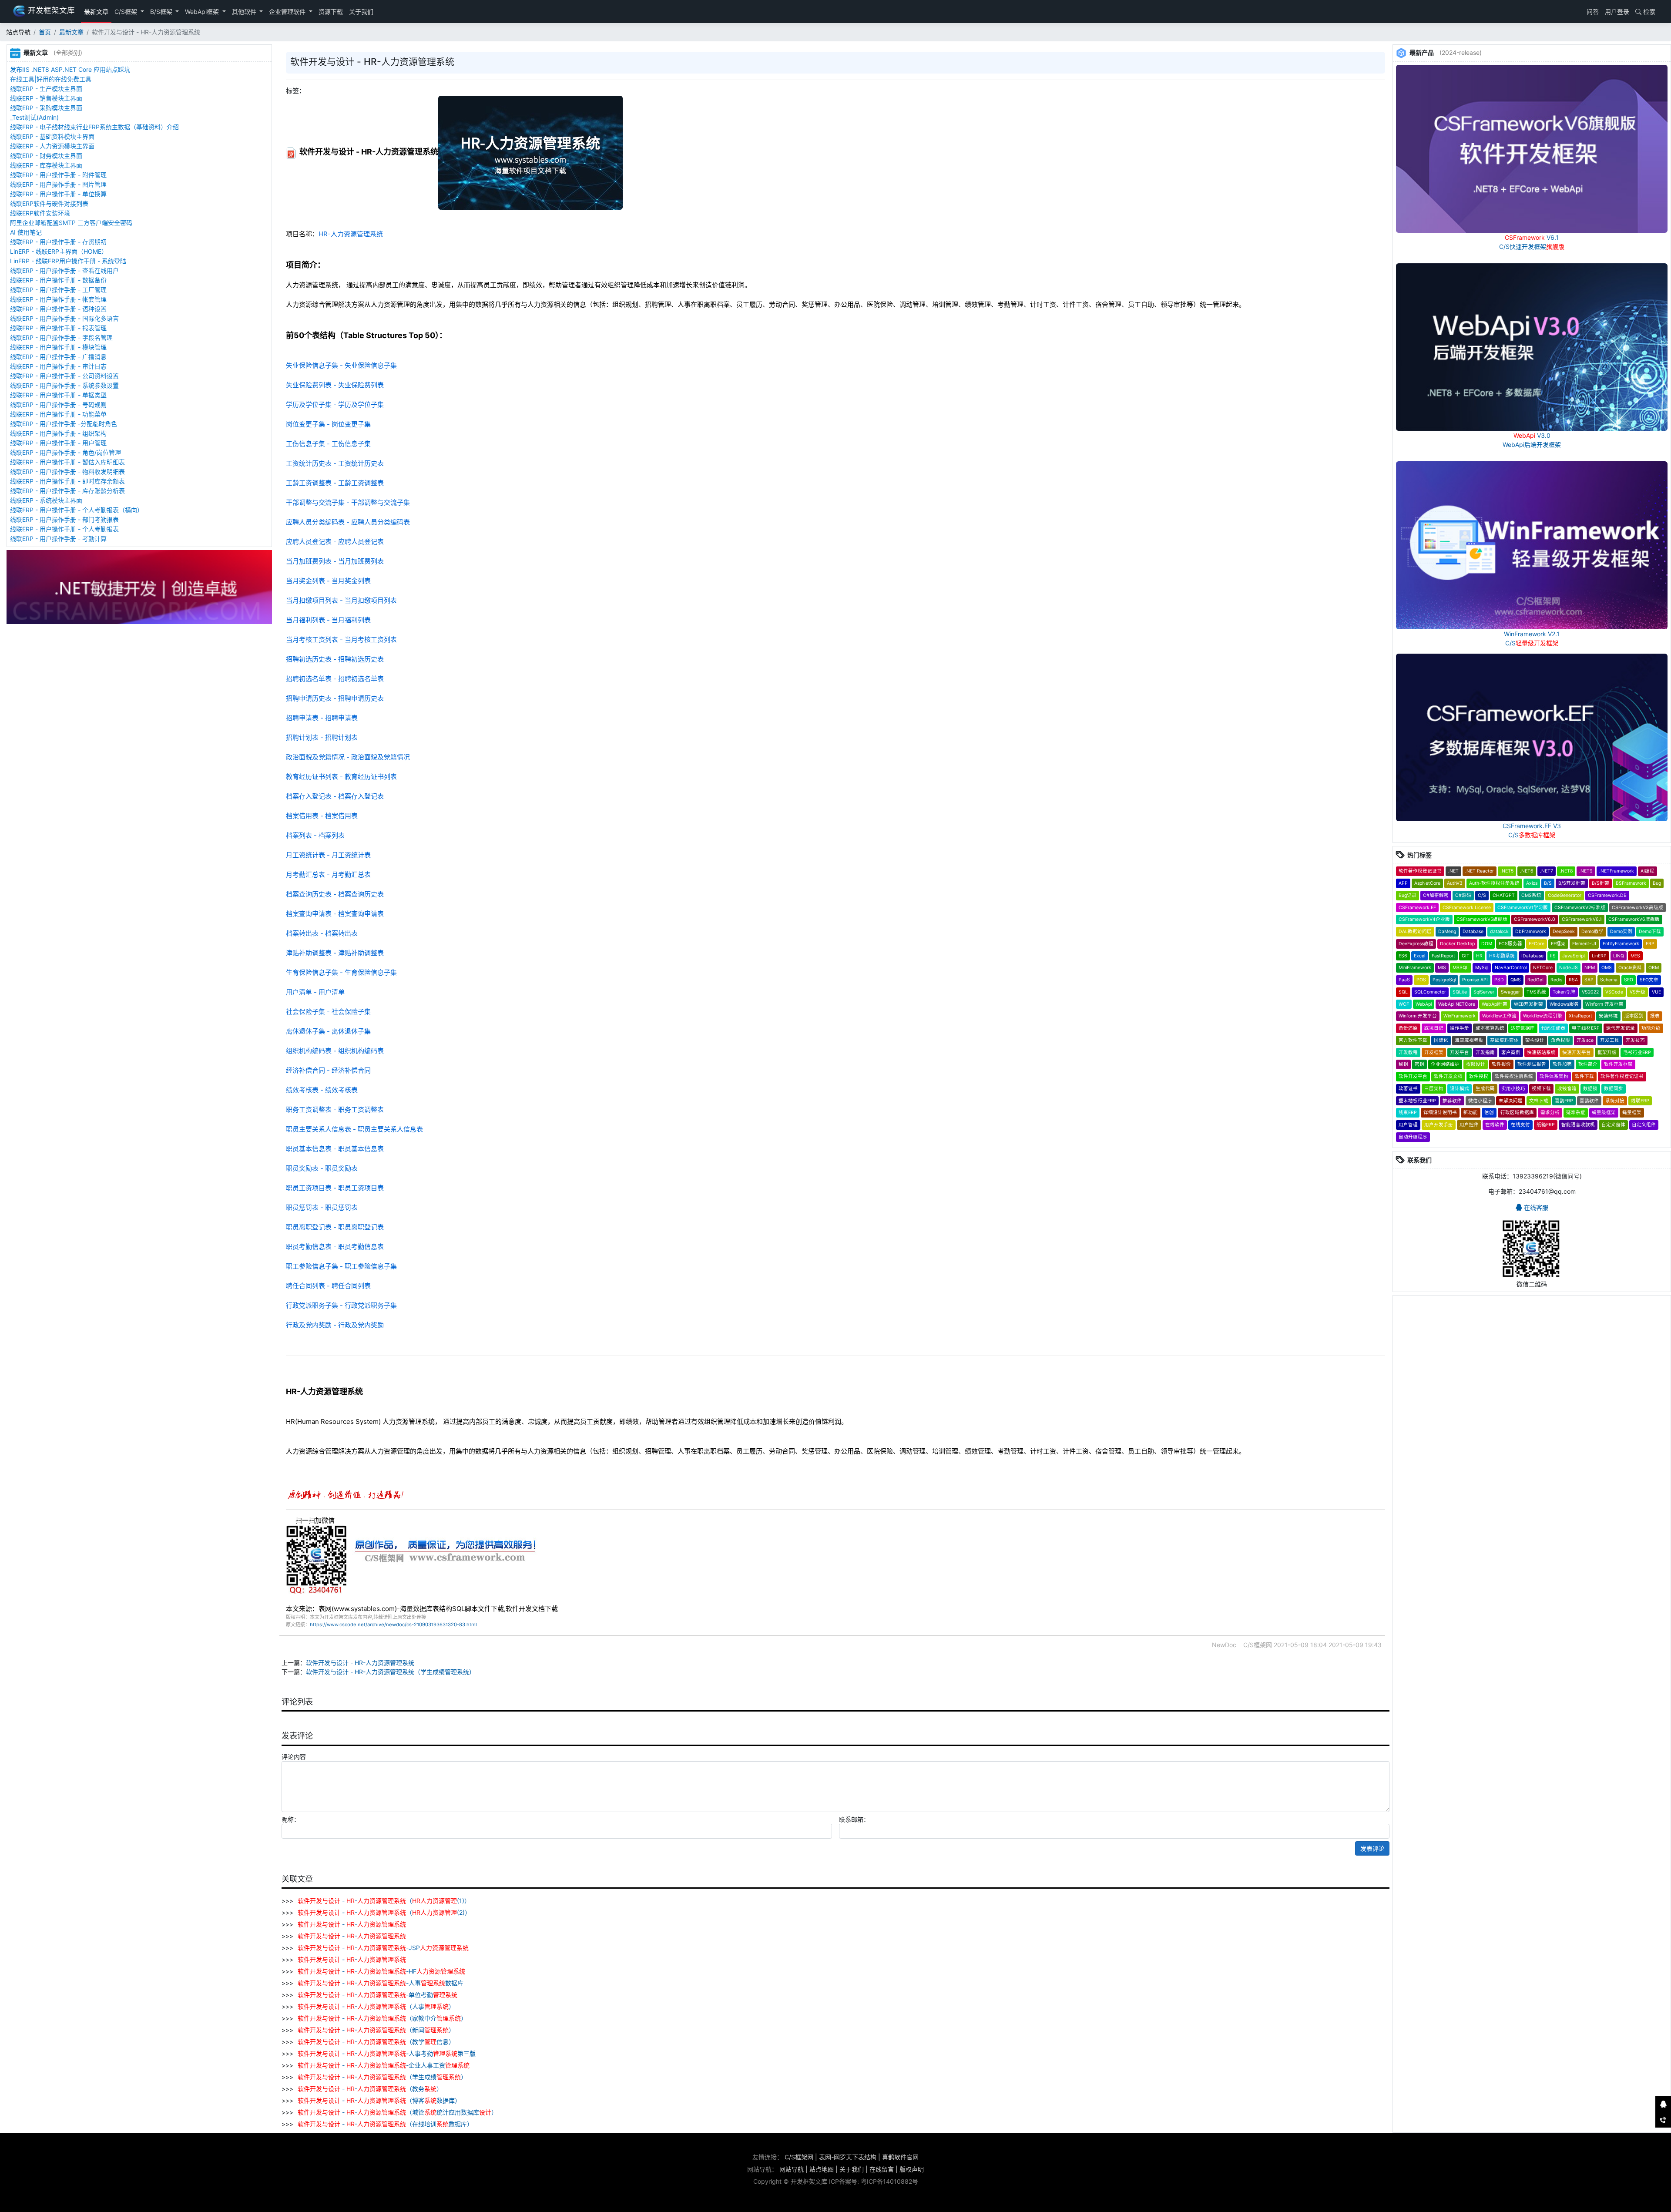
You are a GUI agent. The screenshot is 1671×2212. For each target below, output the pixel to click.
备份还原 (1408, 1028)
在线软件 (1495, 1125)
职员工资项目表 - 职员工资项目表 (335, 1188)
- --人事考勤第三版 (387, 2053)
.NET (1453, 871)
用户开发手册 (1439, 1125)
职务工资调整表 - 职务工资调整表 (335, 1109)
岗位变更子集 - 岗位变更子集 (328, 424)
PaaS (1404, 980)
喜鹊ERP (1564, 1101)
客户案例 (1511, 1052)
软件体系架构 (1554, 1076)
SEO (1629, 980)
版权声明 (912, 2169)
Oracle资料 (1630, 968)
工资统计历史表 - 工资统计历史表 (335, 463)
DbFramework (1531, 931)
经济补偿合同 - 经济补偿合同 (328, 1070)
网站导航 (792, 2169)
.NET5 (1507, 871)
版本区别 (1634, 1016)
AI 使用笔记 (26, 232)
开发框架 (1434, 1052)
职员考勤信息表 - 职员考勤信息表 (335, 1247)
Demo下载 (1650, 931)
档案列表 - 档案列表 (315, 835)
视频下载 (1541, 1089)
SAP (1589, 980)
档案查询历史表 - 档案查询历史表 (335, 894)
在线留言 (882, 2169)
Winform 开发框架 (1604, 1004)
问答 (1592, 12)
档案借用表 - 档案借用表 (322, 816)
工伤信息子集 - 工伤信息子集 (328, 444)
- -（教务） (370, 2089)
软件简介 (1588, 1064)
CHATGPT (1504, 895)
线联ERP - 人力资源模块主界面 (52, 146)
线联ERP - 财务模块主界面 (46, 156)
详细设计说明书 (1440, 1113)
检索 (1648, 12)
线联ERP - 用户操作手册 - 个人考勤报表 (64, 529)
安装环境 (1608, 1016)
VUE (1656, 992)
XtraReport (1580, 1016)
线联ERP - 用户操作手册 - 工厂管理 (58, 290)
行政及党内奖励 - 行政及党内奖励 (335, 1325)
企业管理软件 (288, 12)
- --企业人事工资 (384, 2065)
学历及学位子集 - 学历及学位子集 (335, 404)
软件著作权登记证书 (1420, 871)
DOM (1487, 944)
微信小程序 (1480, 1101)
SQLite (1460, 992)
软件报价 (1501, 1064)
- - (352, 1924)
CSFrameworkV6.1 (1582, 919)
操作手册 (1460, 1028)
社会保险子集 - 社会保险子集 (328, 1012)
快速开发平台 (1577, 1052)
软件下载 (1584, 1076)
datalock (1499, 931)
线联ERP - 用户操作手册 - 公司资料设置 (64, 376)
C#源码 (1463, 895)
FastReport (1443, 956)
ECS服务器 (1510, 944)
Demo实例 (1621, 931)
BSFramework (1631, 883)
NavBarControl (1511, 968)
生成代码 (1485, 1089)
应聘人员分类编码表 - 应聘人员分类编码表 (348, 522)
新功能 (1471, 1113)
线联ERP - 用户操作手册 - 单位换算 (58, 194)
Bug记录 (1408, 895)
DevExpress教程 (1416, 944)
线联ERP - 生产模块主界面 (46, 89)
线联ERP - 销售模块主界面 (46, 98)
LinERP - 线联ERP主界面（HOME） (59, 251)
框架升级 (1607, 1052)
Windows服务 (1564, 1004)
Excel (1419, 956)
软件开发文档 (1448, 1076)
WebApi (1424, 1004)
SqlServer (1484, 992)
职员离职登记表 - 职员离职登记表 (335, 1227)
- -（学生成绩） (382, 2077)
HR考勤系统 (1502, 956)
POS (1421, 980)
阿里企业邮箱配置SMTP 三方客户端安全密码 (71, 223)
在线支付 (1520, 1125)
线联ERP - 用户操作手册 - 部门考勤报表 (64, 519)
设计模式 (1460, 1089)
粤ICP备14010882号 (889, 2181)
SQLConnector (1430, 992)
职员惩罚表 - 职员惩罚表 (322, 1207)
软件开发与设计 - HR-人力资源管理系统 (360, 1663)
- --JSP (383, 1948)
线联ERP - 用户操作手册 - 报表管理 (58, 328)
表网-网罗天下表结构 (848, 2157)
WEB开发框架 (1528, 1004)
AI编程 (1648, 871)
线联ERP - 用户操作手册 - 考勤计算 (58, 539)
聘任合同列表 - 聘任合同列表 (328, 1286)
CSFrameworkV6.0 (1535, 919)
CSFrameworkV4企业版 (1424, 919)
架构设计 (1535, 1040)
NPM (1590, 968)
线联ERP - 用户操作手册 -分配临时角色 (64, 424)
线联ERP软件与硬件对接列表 (49, 203)
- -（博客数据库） (379, 2100)
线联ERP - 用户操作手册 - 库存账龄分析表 (67, 491)
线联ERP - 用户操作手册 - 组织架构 (58, 433)
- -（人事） (376, 2006)
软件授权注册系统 (1514, 1076)
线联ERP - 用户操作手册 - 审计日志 (58, 366)
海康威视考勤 (1469, 1040)
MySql (1482, 968)
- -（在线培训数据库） (385, 2124)
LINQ (1619, 956)
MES (1635, 956)
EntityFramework (1621, 944)
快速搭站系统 (1541, 1052)
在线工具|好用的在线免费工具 (51, 79)
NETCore (1543, 968)
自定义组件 (1644, 1125)
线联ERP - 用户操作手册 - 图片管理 (58, 184)
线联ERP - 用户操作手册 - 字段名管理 (61, 337)
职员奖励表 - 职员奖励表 (322, 1168)
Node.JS (1569, 968)
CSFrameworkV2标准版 (1580, 908)
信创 (1489, 1113)
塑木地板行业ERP (1417, 1101)
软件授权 (1479, 1076)
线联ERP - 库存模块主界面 (46, 165)
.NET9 (1586, 871)
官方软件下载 (1413, 1040)
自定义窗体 (1613, 1125)
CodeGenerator (1565, 895)
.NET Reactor (1480, 871)
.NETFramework (1617, 871)
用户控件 (1469, 1125)
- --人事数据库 (381, 1983)
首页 (45, 32)
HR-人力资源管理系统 (351, 234)
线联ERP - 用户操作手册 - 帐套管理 (58, 299)
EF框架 (1558, 944)
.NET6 (1527, 871)
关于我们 (361, 12)
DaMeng (1447, 931)
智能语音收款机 (1578, 1125)
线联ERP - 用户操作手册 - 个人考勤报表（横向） (77, 510)
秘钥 (1403, 1064)
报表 (1655, 1016)
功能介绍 (1651, 1028)
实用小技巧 (1513, 1089)
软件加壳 (1562, 1064)
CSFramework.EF (1417, 908)
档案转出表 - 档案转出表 (322, 933)
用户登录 (1617, 12)
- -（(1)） (384, 1901)
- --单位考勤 (377, 1995)
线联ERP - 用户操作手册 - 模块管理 (58, 347)
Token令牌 (1564, 992)
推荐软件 (1452, 1101)
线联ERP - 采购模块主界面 (46, 108)
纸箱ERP (1546, 1125)
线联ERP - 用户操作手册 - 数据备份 (58, 280)
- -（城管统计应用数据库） (398, 2112)
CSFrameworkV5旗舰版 (1482, 919)
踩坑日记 (1434, 1028)
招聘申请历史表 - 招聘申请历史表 (335, 698)
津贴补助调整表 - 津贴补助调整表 (335, 953)
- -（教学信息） (376, 2042)
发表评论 (1372, 1848)
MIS (1442, 968)
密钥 (1419, 1064)
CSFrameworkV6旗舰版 (1634, 919)
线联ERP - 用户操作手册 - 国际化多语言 (64, 318)
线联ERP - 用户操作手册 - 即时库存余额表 (67, 481)
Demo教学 (1592, 931)
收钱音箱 (1567, 1089)
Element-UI (1584, 944)
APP (1403, 883)
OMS (1607, 968)
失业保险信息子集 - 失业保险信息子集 (341, 365)
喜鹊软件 (1589, 1101)
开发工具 (1610, 1040)
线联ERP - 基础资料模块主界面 (52, 136)
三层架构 (1434, 1089)
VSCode (1614, 992)
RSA (1573, 980)
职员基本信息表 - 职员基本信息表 (335, 1149)
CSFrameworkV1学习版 (1523, 908)
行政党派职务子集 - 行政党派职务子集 (341, 1305)
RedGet (1536, 980)
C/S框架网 (799, 2157)
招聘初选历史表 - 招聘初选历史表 (335, 659)
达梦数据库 (1523, 1028)
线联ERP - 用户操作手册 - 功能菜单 (58, 414)
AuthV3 (1455, 883)
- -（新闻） (376, 2030)
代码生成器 (1553, 1028)
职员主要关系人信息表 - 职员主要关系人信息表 (354, 1129)
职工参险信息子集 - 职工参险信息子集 (341, 1266)
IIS (1553, 956)
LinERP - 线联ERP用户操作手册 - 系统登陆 (68, 261)
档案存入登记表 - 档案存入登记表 (335, 796)
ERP (1650, 944)
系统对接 (1615, 1101)
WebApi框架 (203, 12)
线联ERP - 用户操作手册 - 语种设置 (58, 309)
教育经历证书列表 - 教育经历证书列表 (341, 777)
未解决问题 (1511, 1101)
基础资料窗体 (1504, 1040)
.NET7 (1547, 871)
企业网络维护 (1445, 1064)
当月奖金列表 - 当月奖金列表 (328, 581)
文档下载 (1539, 1101)
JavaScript (1574, 956)
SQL (1403, 992)
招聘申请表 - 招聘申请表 (322, 718)
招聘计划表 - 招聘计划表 (322, 737)
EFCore (1537, 944)
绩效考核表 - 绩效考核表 (322, 1090)
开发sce (1585, 1040)
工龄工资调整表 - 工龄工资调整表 (335, 483)
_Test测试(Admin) (34, 117)
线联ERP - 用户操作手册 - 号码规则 (58, 404)
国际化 (1441, 1040)
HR (1479, 956)
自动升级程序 (1413, 1137)
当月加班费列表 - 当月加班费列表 (335, 561)
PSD (1499, 980)
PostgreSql (1444, 980)
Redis (1556, 980)
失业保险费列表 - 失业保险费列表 (335, 385)
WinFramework (1460, 1016)
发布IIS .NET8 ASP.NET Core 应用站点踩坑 (70, 69)
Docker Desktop (1457, 944)
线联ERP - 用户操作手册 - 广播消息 (58, 357)
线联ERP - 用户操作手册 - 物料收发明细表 (67, 472)
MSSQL (1461, 968)
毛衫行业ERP (1637, 1052)
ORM (1654, 968)
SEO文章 (1649, 980)
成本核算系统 (1490, 1028)
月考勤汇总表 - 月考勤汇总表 (328, 874)
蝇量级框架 (1604, 1113)
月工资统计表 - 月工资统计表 (328, 855)
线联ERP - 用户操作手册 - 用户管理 (58, 443)
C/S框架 (127, 12)
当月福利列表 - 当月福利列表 (328, 620)
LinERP (1599, 956)
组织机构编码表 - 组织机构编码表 (335, 1051)
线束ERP (1408, 1113)
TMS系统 (1536, 992)
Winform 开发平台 (1418, 1016)
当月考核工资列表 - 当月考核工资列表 (341, 639)
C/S (1482, 895)
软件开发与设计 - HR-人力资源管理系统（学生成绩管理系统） (391, 1672)
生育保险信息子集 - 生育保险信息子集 (341, 972)
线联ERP (1640, 1101)
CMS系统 (1531, 895)
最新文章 (96, 12)
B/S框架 (162, 12)
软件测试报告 (1532, 1064)
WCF (1404, 1004)
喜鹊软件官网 (900, 2157)
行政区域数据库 (1517, 1113)
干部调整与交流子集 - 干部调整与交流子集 (348, 502)
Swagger (1510, 992)
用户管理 (1408, 1125)
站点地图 (822, 2169)
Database (1473, 931)
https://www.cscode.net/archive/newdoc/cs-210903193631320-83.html (393, 1625)
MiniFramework (1415, 968)
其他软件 (245, 12)
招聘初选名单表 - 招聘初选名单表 (335, 679)
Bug (1657, 883)
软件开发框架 (1618, 1064)
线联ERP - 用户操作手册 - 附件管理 (58, 175)
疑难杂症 (1576, 1113)
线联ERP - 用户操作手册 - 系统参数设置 (64, 385)
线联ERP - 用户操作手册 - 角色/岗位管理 (65, 452)
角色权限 (1560, 1040)
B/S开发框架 (1572, 883)
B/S (1548, 883)
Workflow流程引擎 (1543, 1016)
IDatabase (1532, 956)
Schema (1609, 980)
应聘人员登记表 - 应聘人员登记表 (335, 542)
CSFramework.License (1467, 908)
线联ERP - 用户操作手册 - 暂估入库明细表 (67, 462)
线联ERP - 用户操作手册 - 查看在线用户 (64, 270)
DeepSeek (1564, 931)
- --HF (381, 1971)
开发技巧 (1635, 1040)
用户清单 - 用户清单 (315, 992)
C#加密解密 (1436, 895)
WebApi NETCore (1457, 1004)
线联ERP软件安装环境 (40, 213)
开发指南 (1485, 1052)
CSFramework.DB (1607, 895)
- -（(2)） (384, 1912)
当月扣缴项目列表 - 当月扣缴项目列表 (341, 600)
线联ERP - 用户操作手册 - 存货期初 (58, 242)
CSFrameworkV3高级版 (1637, 908)
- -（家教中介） (382, 2018)
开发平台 (1460, 1052)
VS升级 (1637, 992)
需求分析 (1550, 1113)
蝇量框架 (1632, 1113)
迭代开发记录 (1621, 1028)
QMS (1516, 980)
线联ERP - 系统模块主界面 (46, 500)
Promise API (1475, 980)
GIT (1466, 956)
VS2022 (1590, 992)
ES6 (1403, 956)
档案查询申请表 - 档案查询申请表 (335, 914)
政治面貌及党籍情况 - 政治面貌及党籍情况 (348, 757)
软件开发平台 (1413, 1076)
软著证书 (1408, 1089)
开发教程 (1408, 1052)
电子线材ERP (1586, 1028)
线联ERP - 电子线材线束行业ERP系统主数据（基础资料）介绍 (94, 127)
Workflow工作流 (1499, 1016)
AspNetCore (1427, 883)
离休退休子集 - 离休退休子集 (328, 1031)
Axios (1532, 883)
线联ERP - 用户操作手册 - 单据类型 (58, 395)
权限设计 (1476, 1064)
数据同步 (1614, 1089)
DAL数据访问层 (1415, 931)
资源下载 (331, 12)
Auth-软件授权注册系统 (1494, 883)
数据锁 (1590, 1089)
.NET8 (1566, 871)
